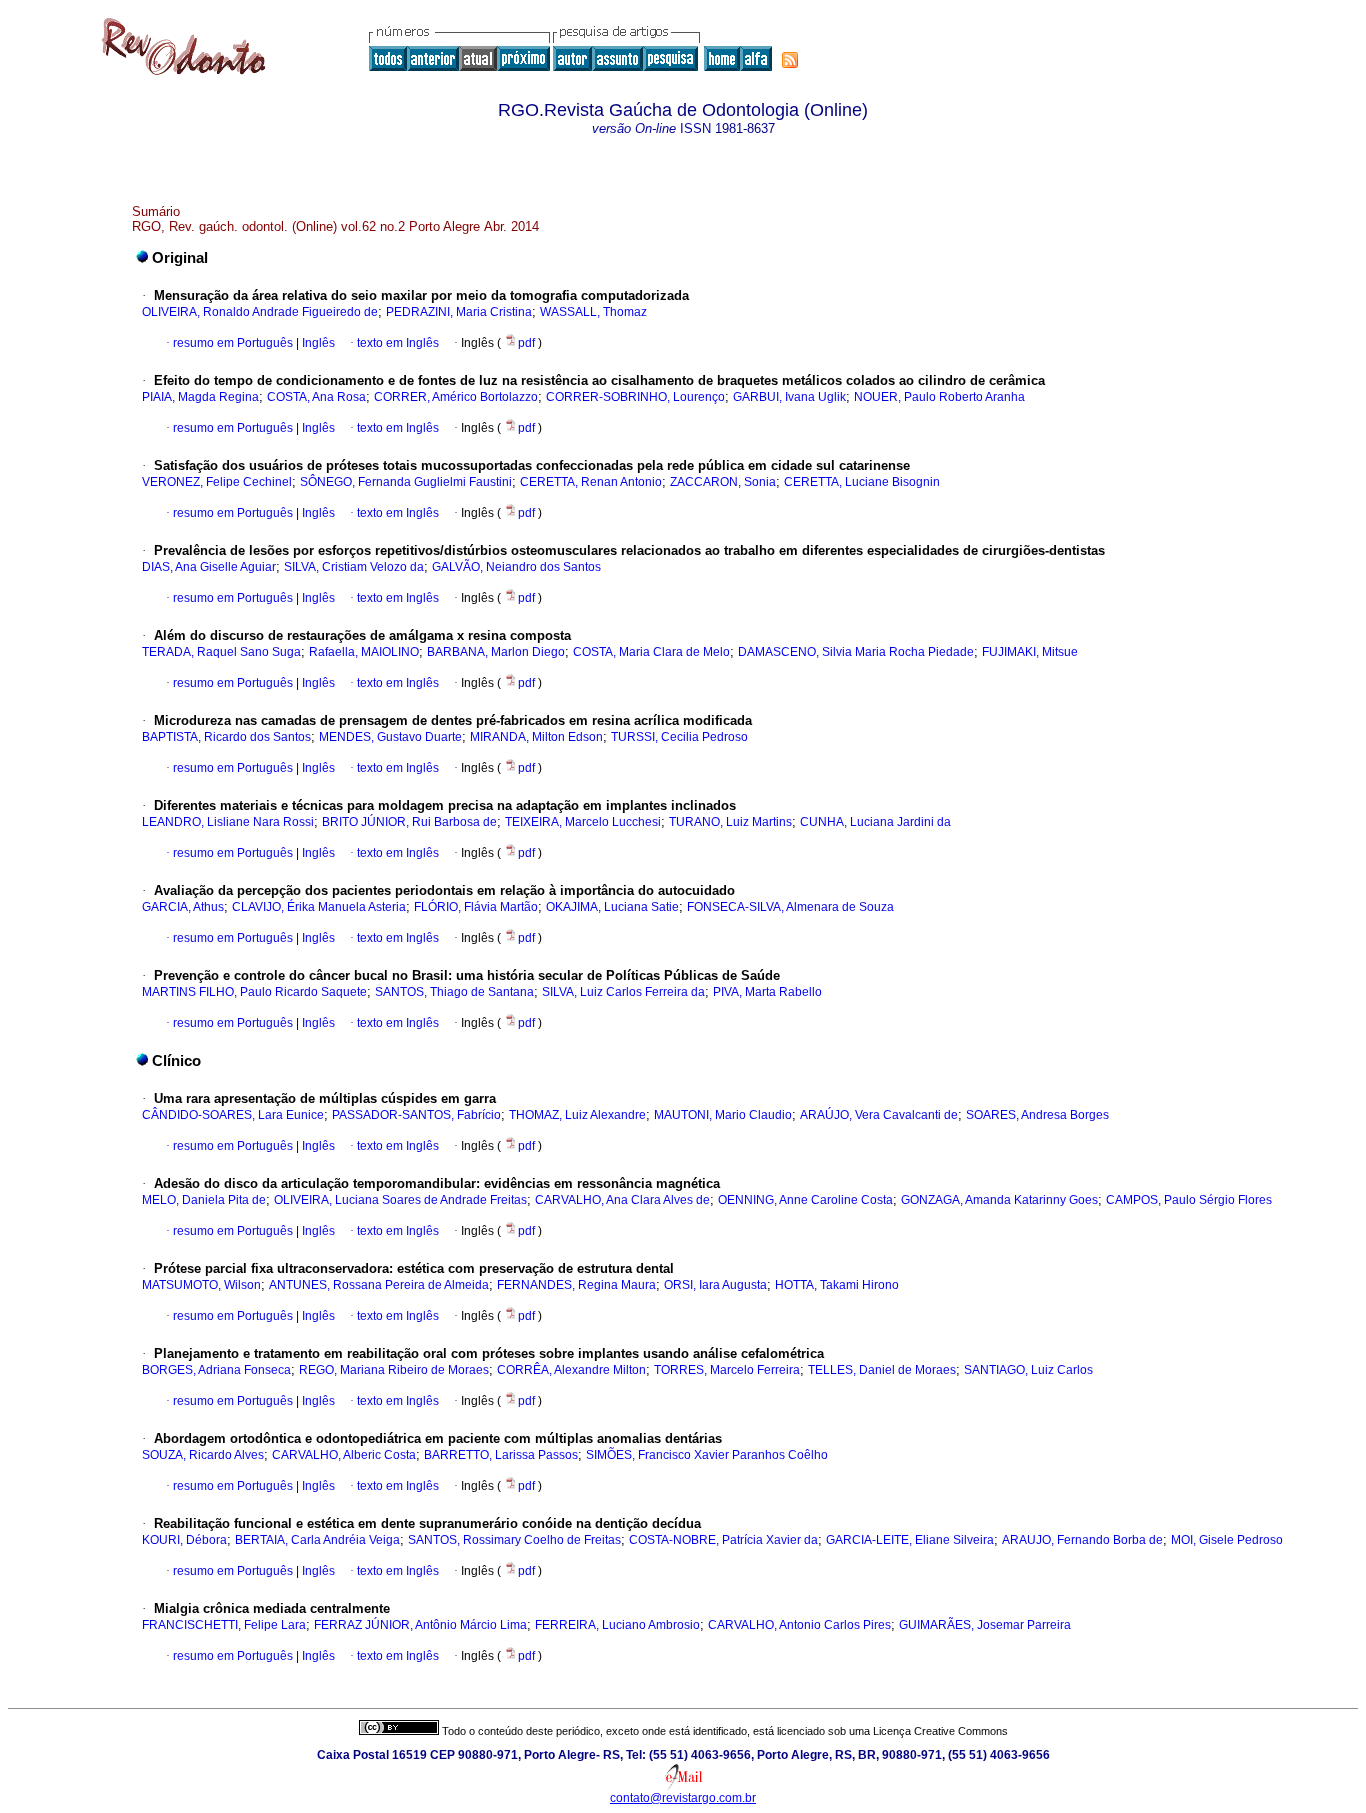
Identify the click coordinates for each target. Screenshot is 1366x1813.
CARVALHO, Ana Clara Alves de (622, 1200)
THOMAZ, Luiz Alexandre (577, 1115)
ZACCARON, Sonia (723, 482)
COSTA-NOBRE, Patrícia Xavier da (723, 1540)
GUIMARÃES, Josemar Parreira (985, 1625)
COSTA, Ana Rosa (316, 397)
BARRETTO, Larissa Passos (501, 1455)
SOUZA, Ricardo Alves (203, 1455)
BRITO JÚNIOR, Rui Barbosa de (409, 822)
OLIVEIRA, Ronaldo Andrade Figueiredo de (260, 312)
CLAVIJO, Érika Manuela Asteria (319, 907)
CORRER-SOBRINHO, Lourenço (635, 397)
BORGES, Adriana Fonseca (216, 1370)
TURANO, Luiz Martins (730, 822)
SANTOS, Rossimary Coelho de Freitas (514, 1540)
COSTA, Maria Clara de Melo (651, 652)
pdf (528, 343)
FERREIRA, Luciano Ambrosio (617, 1625)
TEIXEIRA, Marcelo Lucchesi (583, 822)
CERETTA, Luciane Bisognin (862, 482)
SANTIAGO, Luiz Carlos (1028, 1370)
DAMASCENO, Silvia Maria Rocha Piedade (856, 652)
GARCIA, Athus (183, 907)
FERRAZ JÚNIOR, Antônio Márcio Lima (420, 1625)
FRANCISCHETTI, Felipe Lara (224, 1625)
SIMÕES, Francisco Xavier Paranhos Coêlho (707, 1455)
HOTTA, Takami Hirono (837, 1285)
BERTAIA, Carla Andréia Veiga (317, 1540)
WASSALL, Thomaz (593, 312)
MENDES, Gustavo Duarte (390, 737)
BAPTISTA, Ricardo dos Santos (226, 737)
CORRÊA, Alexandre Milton (571, 1370)
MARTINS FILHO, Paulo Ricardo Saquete (254, 992)
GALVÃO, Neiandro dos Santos (516, 567)
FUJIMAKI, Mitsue (1030, 652)
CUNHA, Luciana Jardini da (875, 822)
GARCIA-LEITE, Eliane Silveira (910, 1540)
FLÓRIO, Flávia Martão (476, 907)
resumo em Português (233, 343)
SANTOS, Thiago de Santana (454, 992)
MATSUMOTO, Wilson (201, 1285)
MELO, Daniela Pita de (204, 1200)
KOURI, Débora (184, 1540)
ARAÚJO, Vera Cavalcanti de (879, 1115)
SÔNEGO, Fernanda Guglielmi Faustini (406, 482)
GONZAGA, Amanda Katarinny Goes (999, 1200)
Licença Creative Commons (940, 1731)
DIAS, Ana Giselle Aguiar (209, 567)
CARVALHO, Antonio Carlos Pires (799, 1625)
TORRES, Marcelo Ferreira (727, 1370)
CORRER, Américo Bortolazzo (456, 397)
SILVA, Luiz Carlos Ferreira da (623, 992)
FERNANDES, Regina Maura (576, 1285)
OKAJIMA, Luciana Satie (612, 907)
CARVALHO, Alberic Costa (344, 1455)
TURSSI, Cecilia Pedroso (679, 737)
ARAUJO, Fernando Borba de (1082, 1540)
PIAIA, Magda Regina (200, 397)
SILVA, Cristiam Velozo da (354, 567)
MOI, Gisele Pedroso (1227, 1540)
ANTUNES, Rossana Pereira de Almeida (379, 1285)
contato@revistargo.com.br (683, 1798)
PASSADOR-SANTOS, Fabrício (416, 1115)
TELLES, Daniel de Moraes (882, 1370)
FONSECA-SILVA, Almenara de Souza (790, 907)
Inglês (317, 343)
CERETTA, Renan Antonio (591, 482)
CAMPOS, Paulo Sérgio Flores (1189, 1200)
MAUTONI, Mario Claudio (723, 1115)
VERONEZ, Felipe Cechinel (217, 482)
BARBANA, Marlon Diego (496, 652)
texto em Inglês (398, 343)
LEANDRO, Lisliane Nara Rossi (228, 822)
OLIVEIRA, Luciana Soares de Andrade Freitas (400, 1200)
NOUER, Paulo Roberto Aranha (939, 397)
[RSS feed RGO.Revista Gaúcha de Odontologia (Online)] (790, 60)
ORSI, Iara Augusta (715, 1285)
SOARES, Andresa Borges (1037, 1115)
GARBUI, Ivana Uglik (789, 397)
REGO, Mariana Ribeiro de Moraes (394, 1370)
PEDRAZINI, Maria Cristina (459, 312)
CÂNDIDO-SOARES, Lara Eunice (233, 1115)
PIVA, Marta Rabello (767, 992)
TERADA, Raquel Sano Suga (221, 652)
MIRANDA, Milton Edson (536, 737)
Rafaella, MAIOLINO (364, 652)
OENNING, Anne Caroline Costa (805, 1200)
